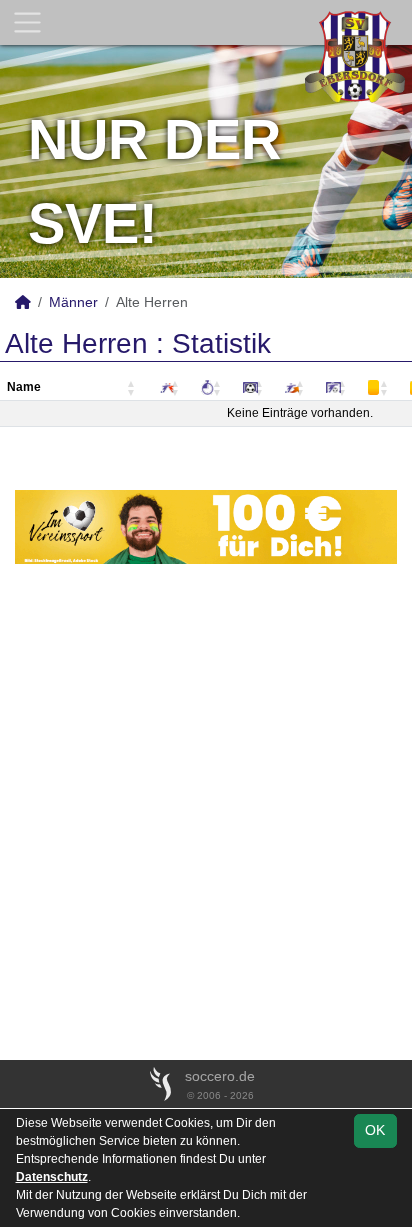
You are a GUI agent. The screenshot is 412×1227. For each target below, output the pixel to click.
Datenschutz (52, 1177)
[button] (132, 388)
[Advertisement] (206, 812)
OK (375, 1130)
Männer (73, 302)
